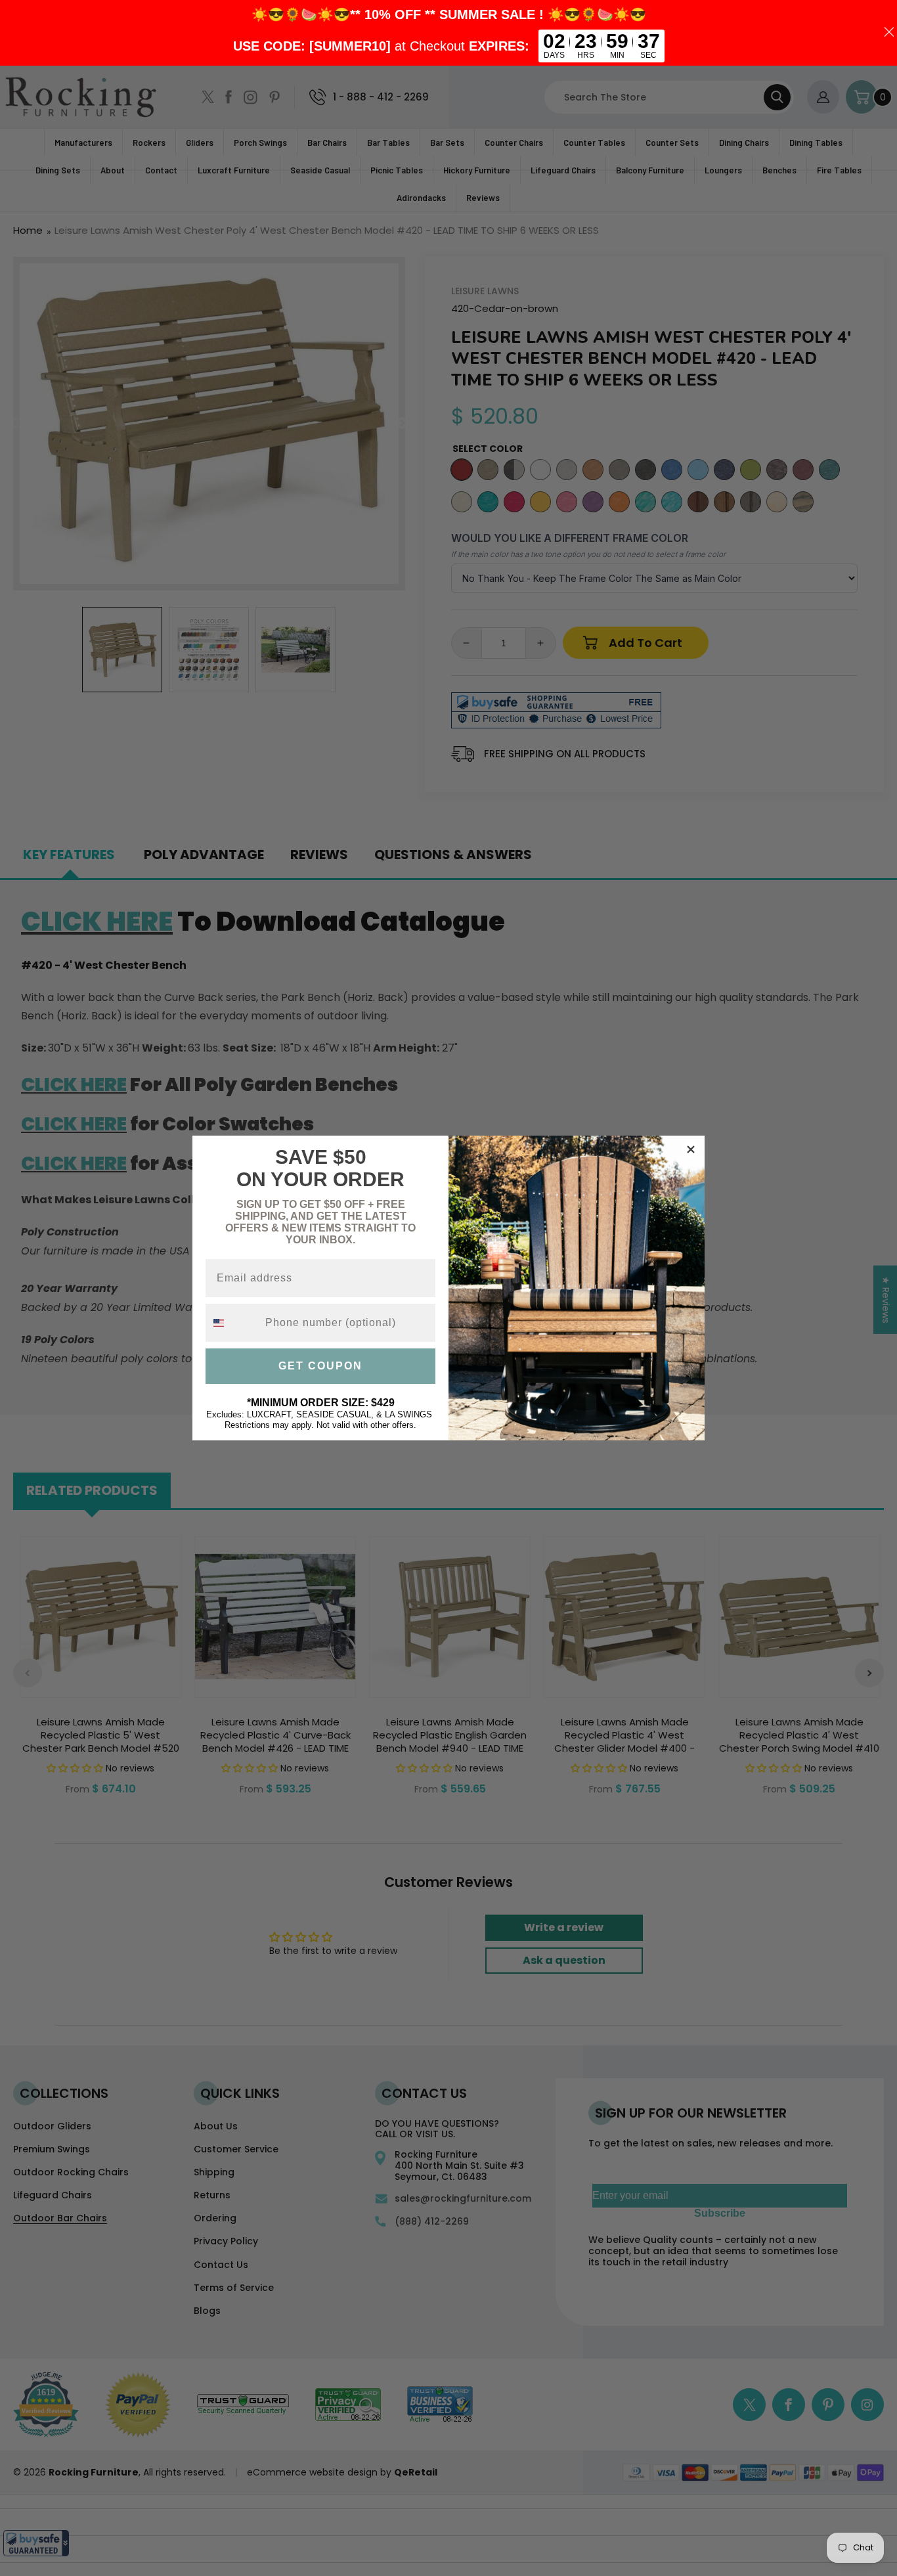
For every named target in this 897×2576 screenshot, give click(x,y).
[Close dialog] (691, 1149)
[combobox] (232, 1323)
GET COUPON (320, 1366)
